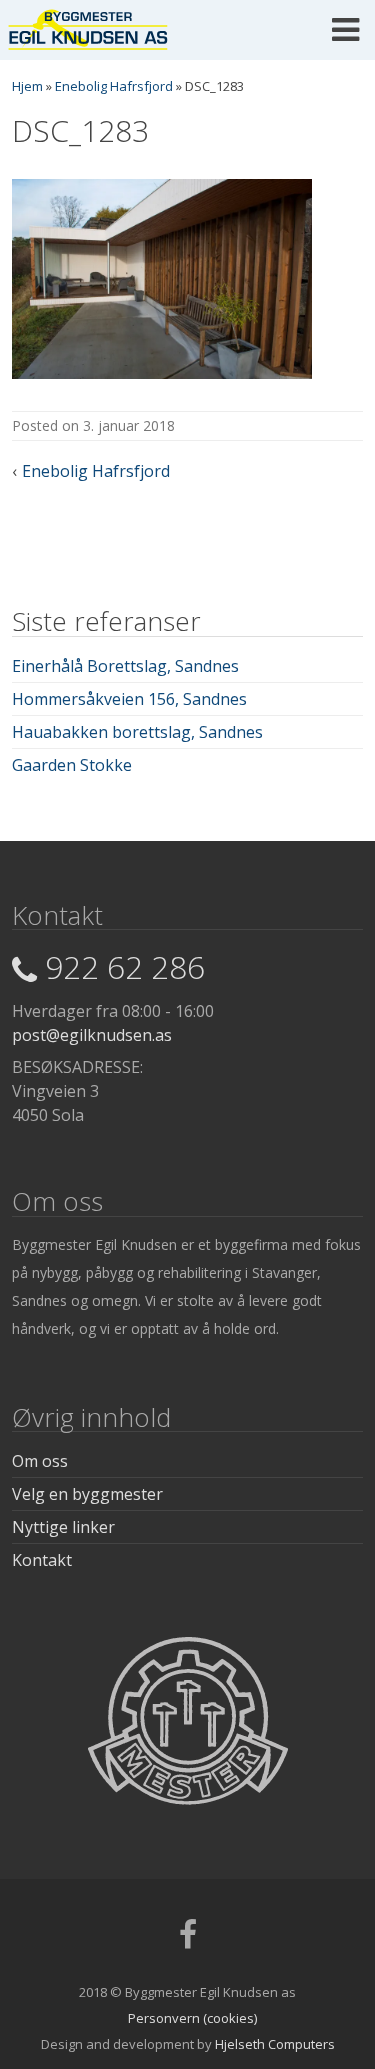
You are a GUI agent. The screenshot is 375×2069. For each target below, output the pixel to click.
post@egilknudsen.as (92, 1035)
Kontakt (42, 1560)
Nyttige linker (63, 1527)
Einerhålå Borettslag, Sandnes (125, 666)
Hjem (27, 86)
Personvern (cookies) (192, 2018)
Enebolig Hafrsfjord (114, 86)
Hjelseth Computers (275, 2044)
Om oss (40, 1461)
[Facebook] (188, 1941)
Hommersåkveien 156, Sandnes (129, 699)
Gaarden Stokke (72, 765)
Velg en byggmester (87, 1494)
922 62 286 (125, 966)
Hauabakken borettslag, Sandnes (137, 732)
